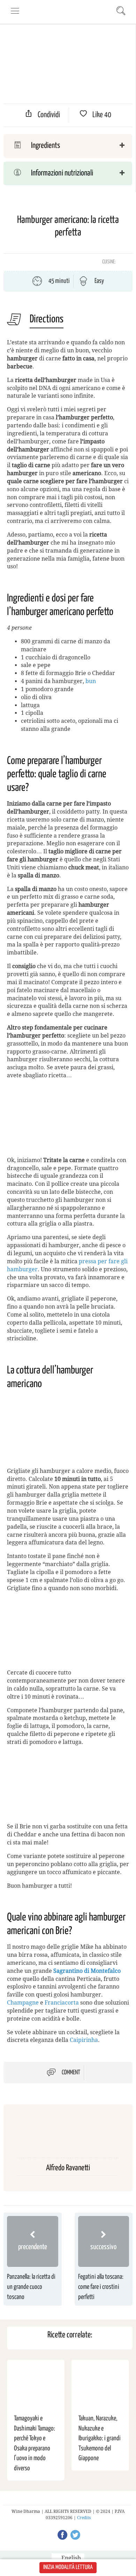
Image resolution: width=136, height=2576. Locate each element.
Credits (84, 2518)
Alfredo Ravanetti (68, 2168)
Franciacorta (62, 2003)
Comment (71, 2073)
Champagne (23, 2003)
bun (91, 681)
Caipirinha (84, 2040)
